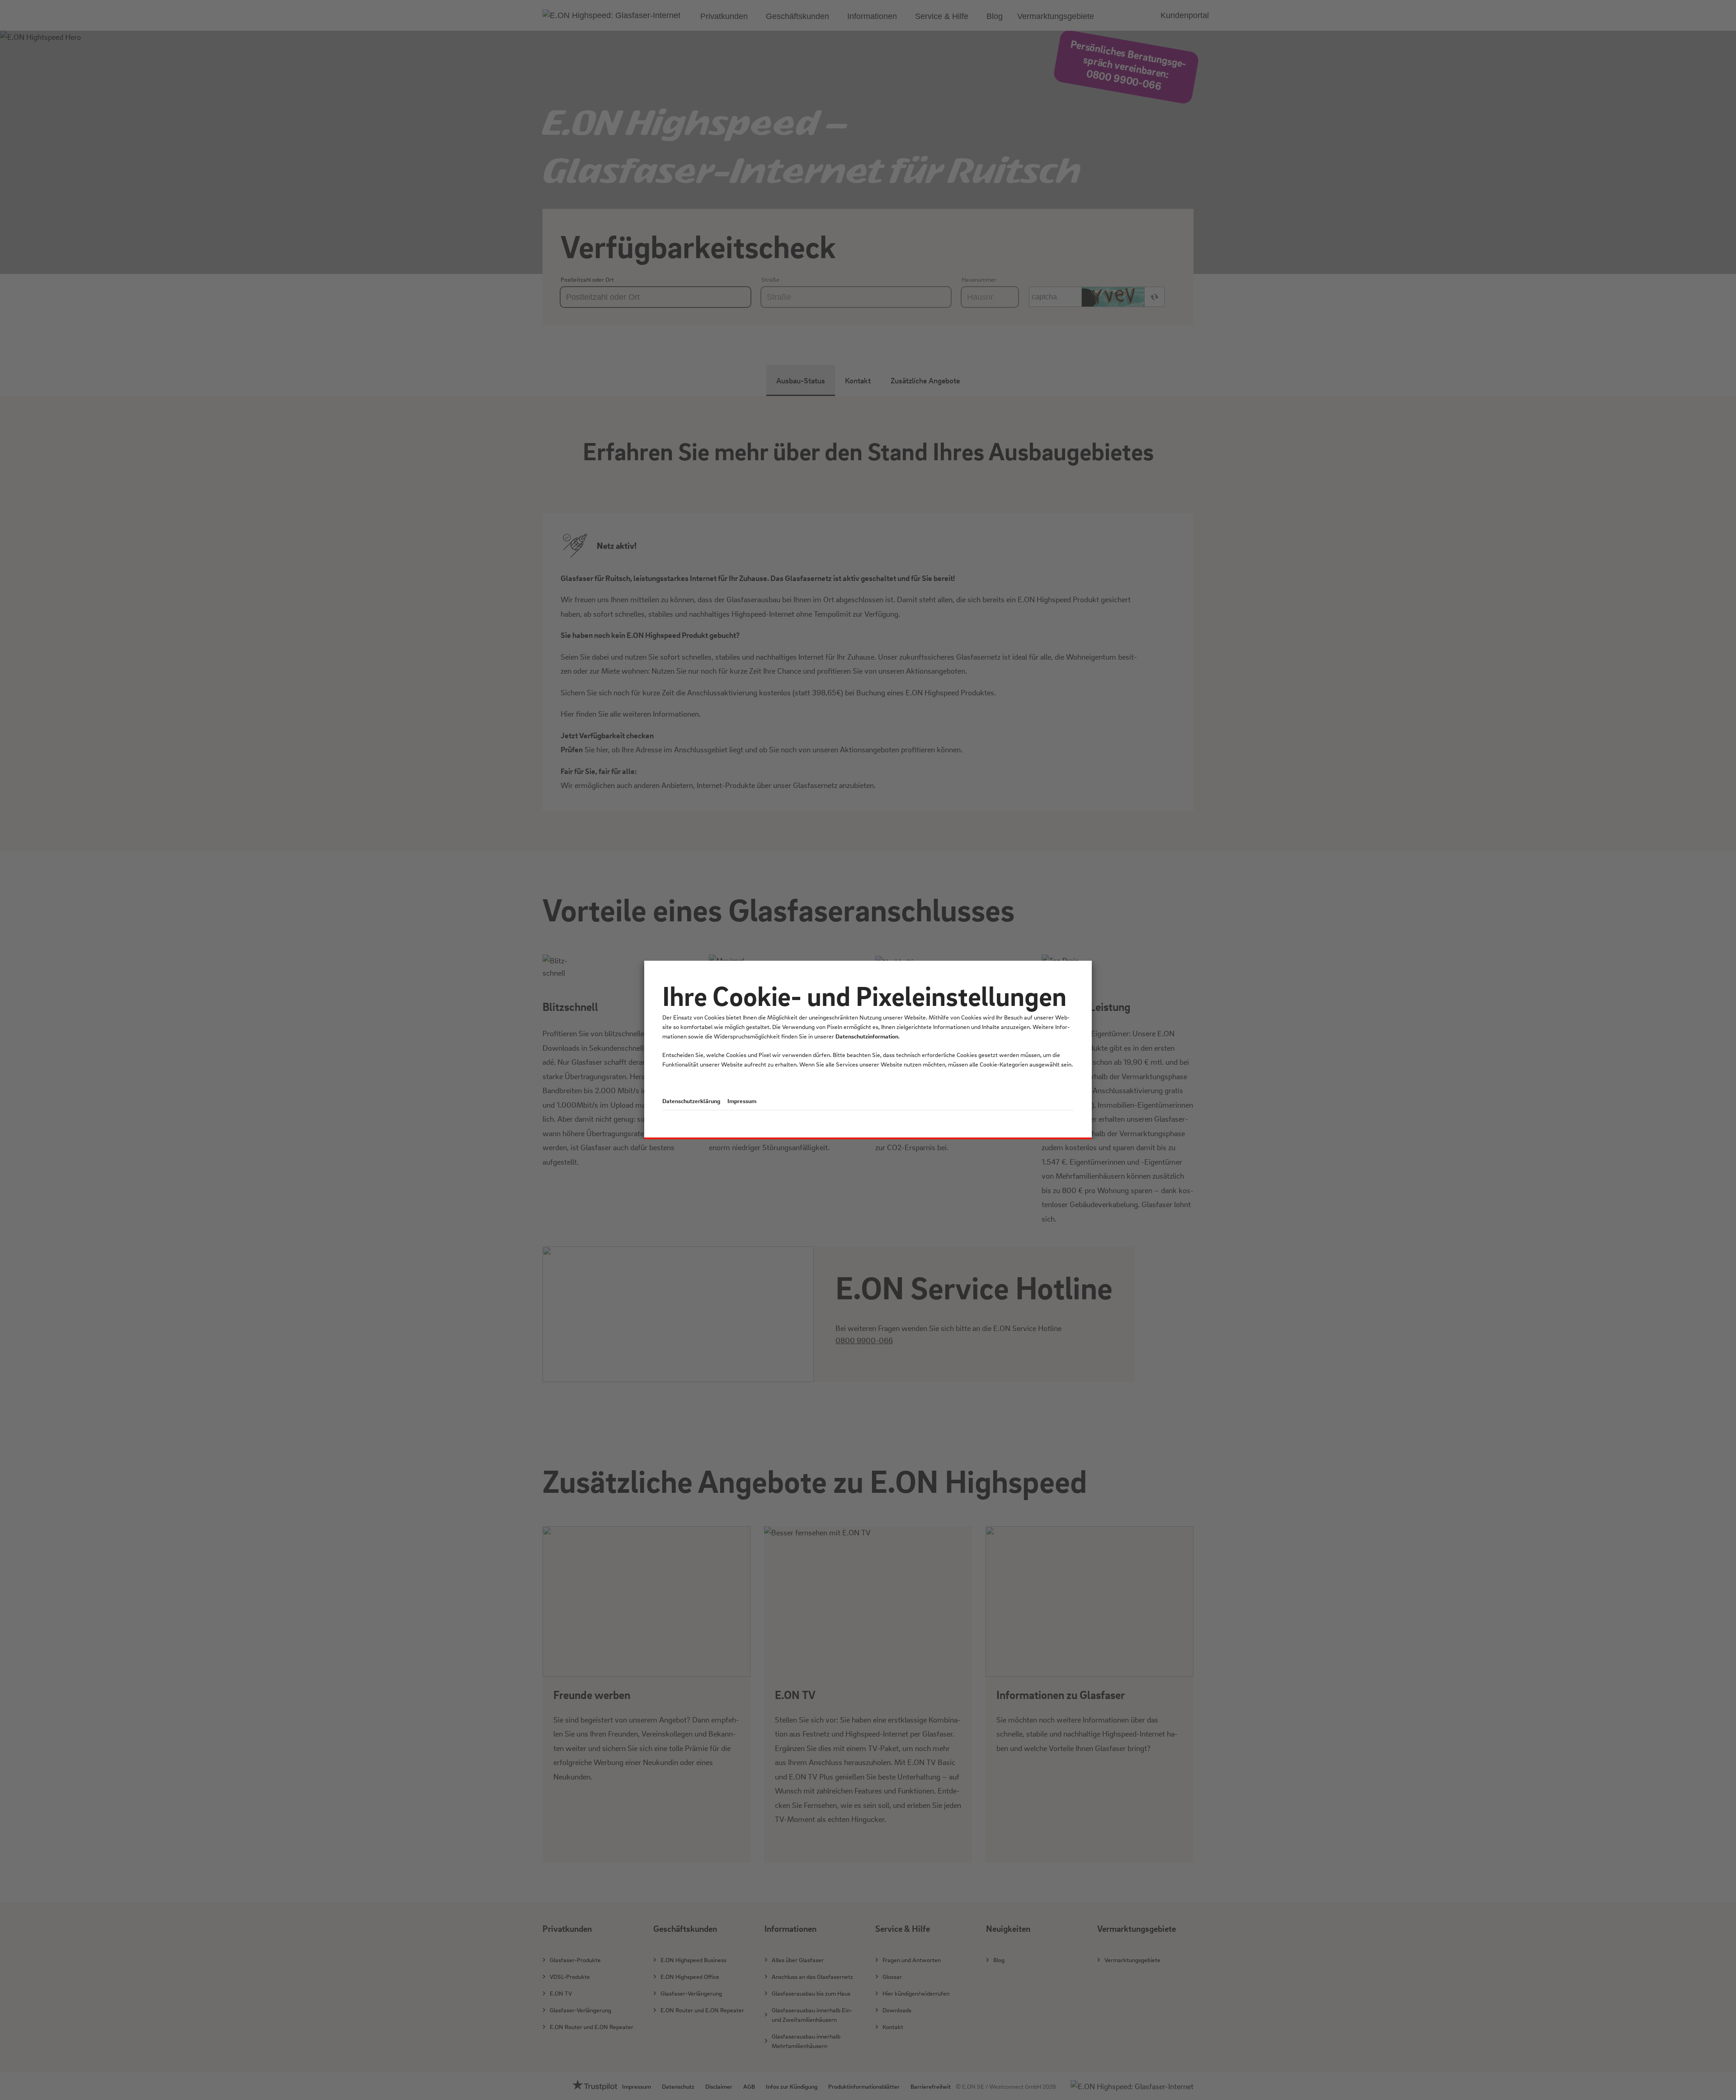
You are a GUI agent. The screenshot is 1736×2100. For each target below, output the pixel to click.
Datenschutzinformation (867, 1036)
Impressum (742, 1101)
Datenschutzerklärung (691, 1101)
